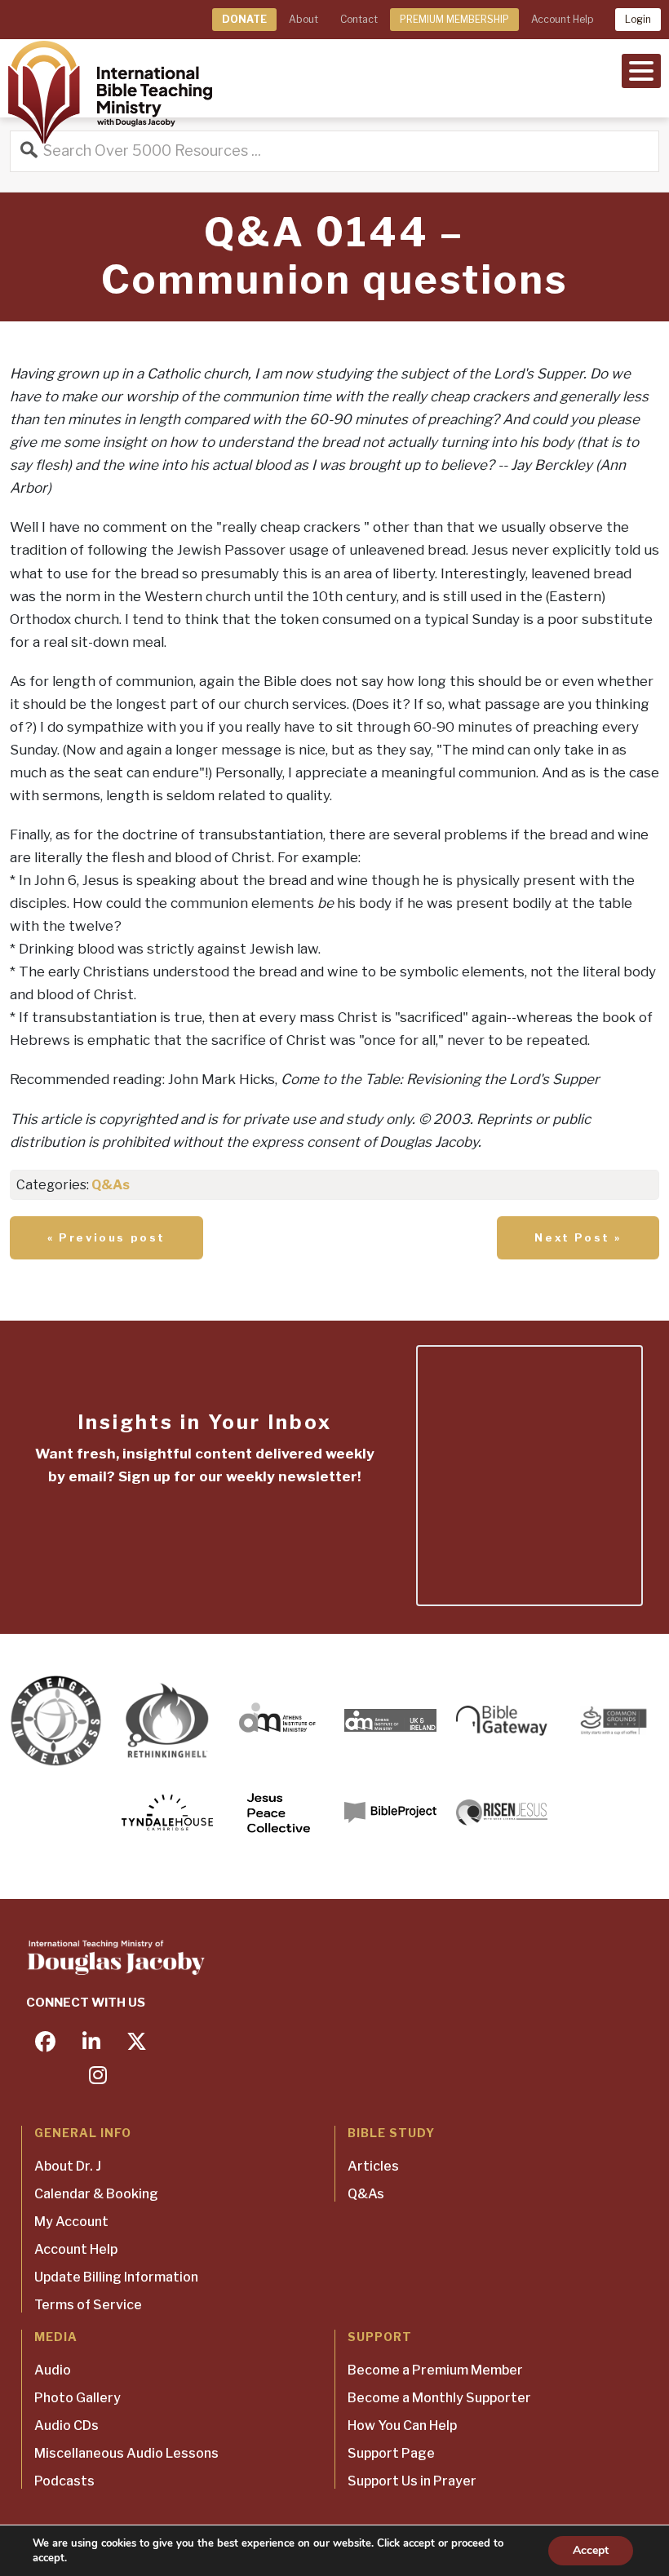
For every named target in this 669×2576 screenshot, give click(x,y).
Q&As (111, 1185)
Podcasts (64, 2481)
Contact (359, 19)
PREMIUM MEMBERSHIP (454, 19)
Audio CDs (66, 2426)
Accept (591, 2550)
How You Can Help (402, 2426)
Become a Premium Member (435, 2370)
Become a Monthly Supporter (439, 2398)
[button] (641, 69)
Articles (373, 2166)
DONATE (244, 19)
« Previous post (106, 1237)
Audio (53, 2370)
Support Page (391, 2453)
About (303, 19)
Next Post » (578, 1237)
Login (638, 19)
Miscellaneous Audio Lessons (126, 2453)
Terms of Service (88, 2305)
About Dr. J (68, 2166)
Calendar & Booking (96, 2194)
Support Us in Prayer (412, 2481)
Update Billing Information (116, 2277)
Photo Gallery (78, 2398)
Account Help (562, 19)
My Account (71, 2222)
